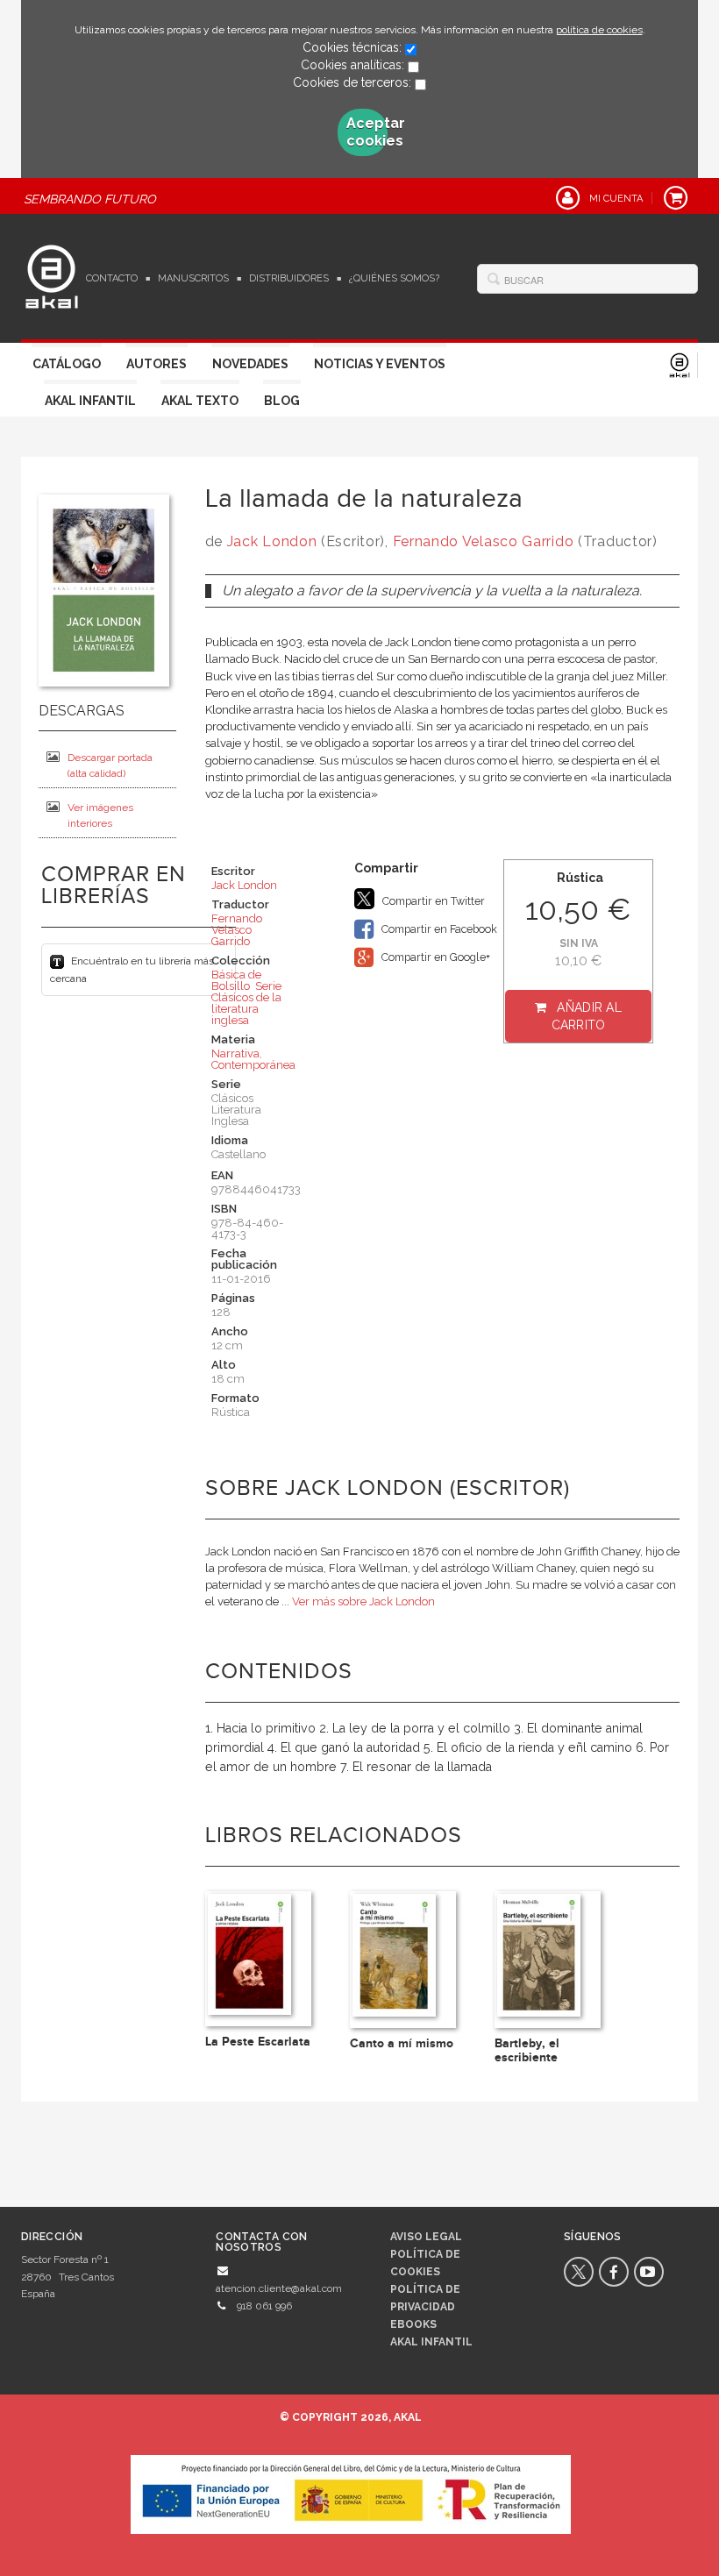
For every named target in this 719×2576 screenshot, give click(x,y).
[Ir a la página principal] (52, 274)
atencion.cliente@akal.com (279, 2288)
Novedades (250, 364)
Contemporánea (253, 1065)
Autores (157, 364)
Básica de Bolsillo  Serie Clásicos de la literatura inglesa (246, 997)
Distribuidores (289, 278)
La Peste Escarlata (258, 2042)
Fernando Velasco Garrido (484, 541)
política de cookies (599, 30)
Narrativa (235, 1053)
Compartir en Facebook (438, 929)
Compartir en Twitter (432, 901)
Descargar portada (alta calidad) (110, 765)
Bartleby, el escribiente (527, 2050)
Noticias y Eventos (380, 364)
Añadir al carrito (587, 1016)
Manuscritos (193, 278)
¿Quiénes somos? (394, 278)
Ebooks (413, 2324)
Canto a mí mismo (402, 2043)
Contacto (112, 278)
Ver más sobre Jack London (363, 1601)
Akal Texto (200, 401)
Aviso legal (426, 2237)
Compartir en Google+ (434, 957)
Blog (282, 401)
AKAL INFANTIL (431, 2342)
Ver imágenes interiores (100, 815)
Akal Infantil (90, 401)
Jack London (272, 541)
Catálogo (67, 364)
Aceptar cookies (367, 132)
